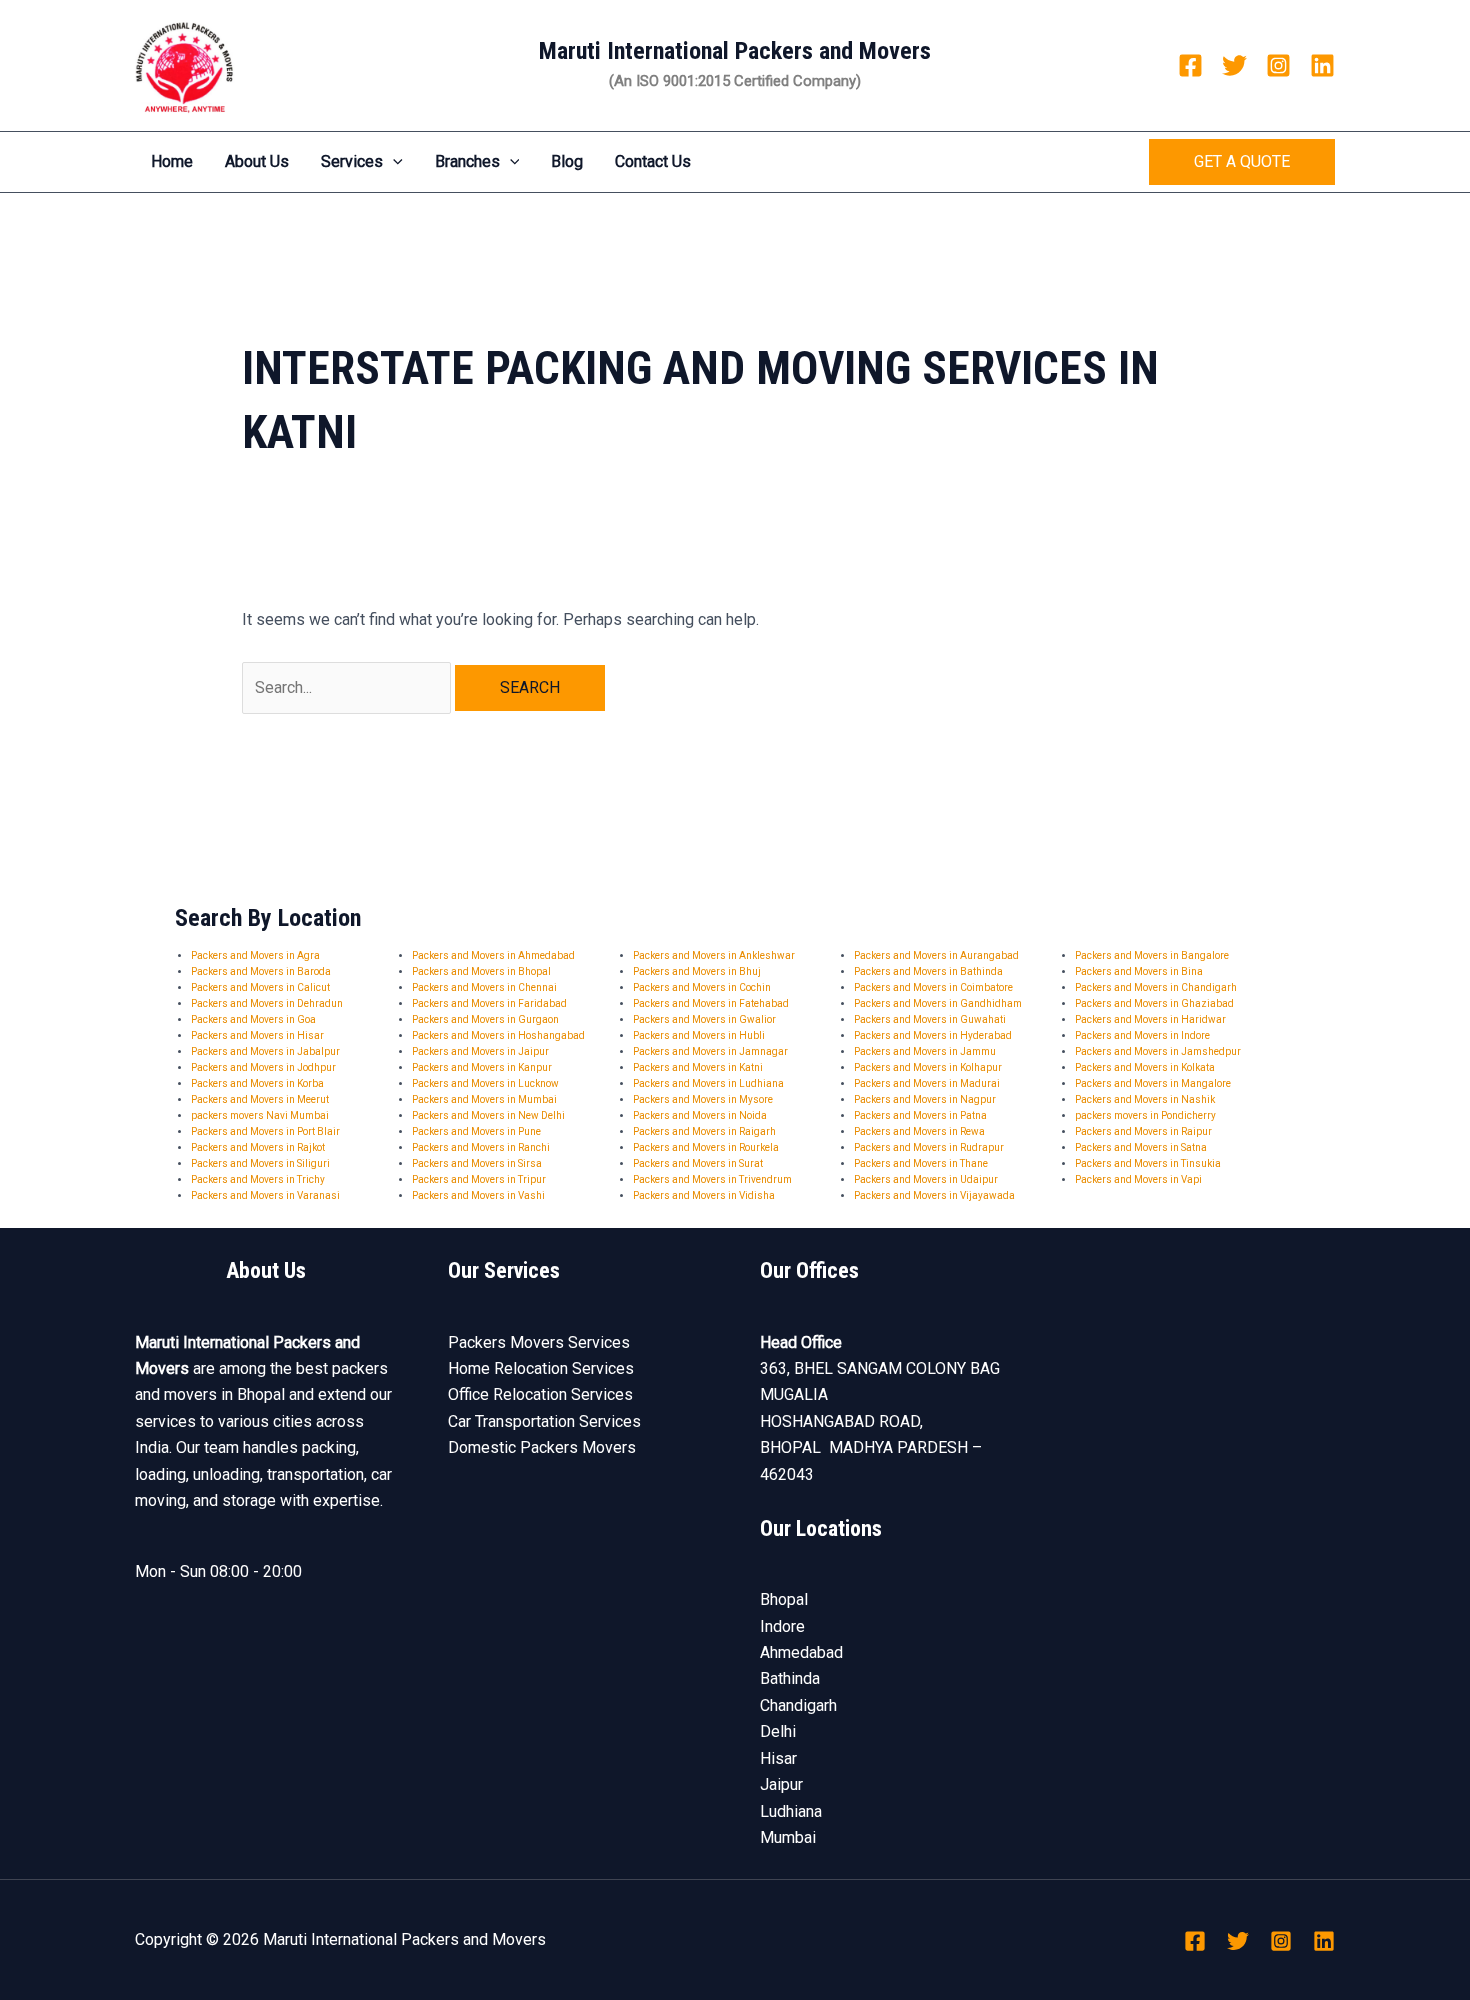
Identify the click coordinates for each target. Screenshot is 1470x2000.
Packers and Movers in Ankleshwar (714, 955)
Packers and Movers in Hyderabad (933, 1035)
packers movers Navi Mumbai (260, 1115)
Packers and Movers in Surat (698, 1163)
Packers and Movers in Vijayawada (934, 1195)
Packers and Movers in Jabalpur (265, 1051)
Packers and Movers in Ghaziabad (1154, 1003)
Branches (467, 161)
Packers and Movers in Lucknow (485, 1083)
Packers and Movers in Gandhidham (938, 1003)
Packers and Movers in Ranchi (481, 1147)
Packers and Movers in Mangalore (1153, 1083)
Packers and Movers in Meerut (260, 1099)
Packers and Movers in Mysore (703, 1099)
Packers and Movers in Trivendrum (712, 1179)
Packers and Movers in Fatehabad (711, 1003)
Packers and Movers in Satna (1141, 1147)
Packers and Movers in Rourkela (706, 1147)
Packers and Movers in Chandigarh (1156, 987)
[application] (393, 162)
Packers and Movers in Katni (698, 1067)
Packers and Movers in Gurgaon (485, 1019)
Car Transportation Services (544, 1421)
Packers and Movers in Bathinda (928, 971)
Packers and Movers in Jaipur (480, 1051)
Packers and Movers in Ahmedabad (493, 955)
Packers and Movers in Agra (255, 955)
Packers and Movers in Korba (257, 1083)
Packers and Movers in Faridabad (489, 1003)
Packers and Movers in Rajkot (258, 1147)
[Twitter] (1234, 65)
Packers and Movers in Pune (476, 1131)
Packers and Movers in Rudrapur (929, 1147)
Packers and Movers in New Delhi (488, 1115)
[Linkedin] (1322, 65)
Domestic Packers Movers (542, 1447)
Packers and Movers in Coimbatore (933, 987)
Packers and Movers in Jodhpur (263, 1067)
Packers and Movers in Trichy (258, 1179)
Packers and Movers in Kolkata (1145, 1067)
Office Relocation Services (540, 1394)
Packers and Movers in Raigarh (704, 1131)
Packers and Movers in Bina (1139, 971)
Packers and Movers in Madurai (927, 1083)
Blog (567, 161)
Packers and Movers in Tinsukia (1148, 1163)
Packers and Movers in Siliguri (260, 1163)
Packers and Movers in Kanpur (482, 1067)
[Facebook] (1190, 65)
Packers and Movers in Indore (1142, 1035)
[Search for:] (348, 687)
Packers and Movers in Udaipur (926, 1179)
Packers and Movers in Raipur (1143, 1131)
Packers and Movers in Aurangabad (936, 955)
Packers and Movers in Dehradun (267, 1003)
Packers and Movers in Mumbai (484, 1099)
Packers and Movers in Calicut (260, 987)
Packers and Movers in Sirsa (477, 1163)
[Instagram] (1278, 65)
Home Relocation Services (541, 1368)
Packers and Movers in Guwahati (930, 1019)
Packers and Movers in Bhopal (481, 971)
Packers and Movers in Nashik (1145, 1099)
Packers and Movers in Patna (920, 1115)
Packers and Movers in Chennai (484, 987)
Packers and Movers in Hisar (257, 1035)
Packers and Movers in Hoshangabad (498, 1035)
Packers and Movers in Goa (253, 1019)
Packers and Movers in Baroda (261, 971)
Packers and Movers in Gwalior (704, 1019)
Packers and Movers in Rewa (919, 1131)
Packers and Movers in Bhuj (697, 971)
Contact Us (653, 161)
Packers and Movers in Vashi (478, 1195)
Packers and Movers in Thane (921, 1163)
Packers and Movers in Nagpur (925, 1099)
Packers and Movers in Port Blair (265, 1131)
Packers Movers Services (539, 1342)
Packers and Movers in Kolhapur (928, 1067)
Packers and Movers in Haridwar (1150, 1019)
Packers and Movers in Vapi (1138, 1179)
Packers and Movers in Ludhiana (708, 1083)
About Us (257, 161)
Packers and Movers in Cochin (702, 987)
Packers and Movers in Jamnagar (710, 1051)
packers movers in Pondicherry (1145, 1115)
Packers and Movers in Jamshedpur (1158, 1051)
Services (352, 161)
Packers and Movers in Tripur (479, 1179)
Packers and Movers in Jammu (925, 1051)
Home (172, 161)
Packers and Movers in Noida (700, 1115)
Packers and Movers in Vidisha (704, 1195)
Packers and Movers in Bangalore (1152, 955)
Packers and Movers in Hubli (699, 1035)
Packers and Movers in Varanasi (265, 1195)
